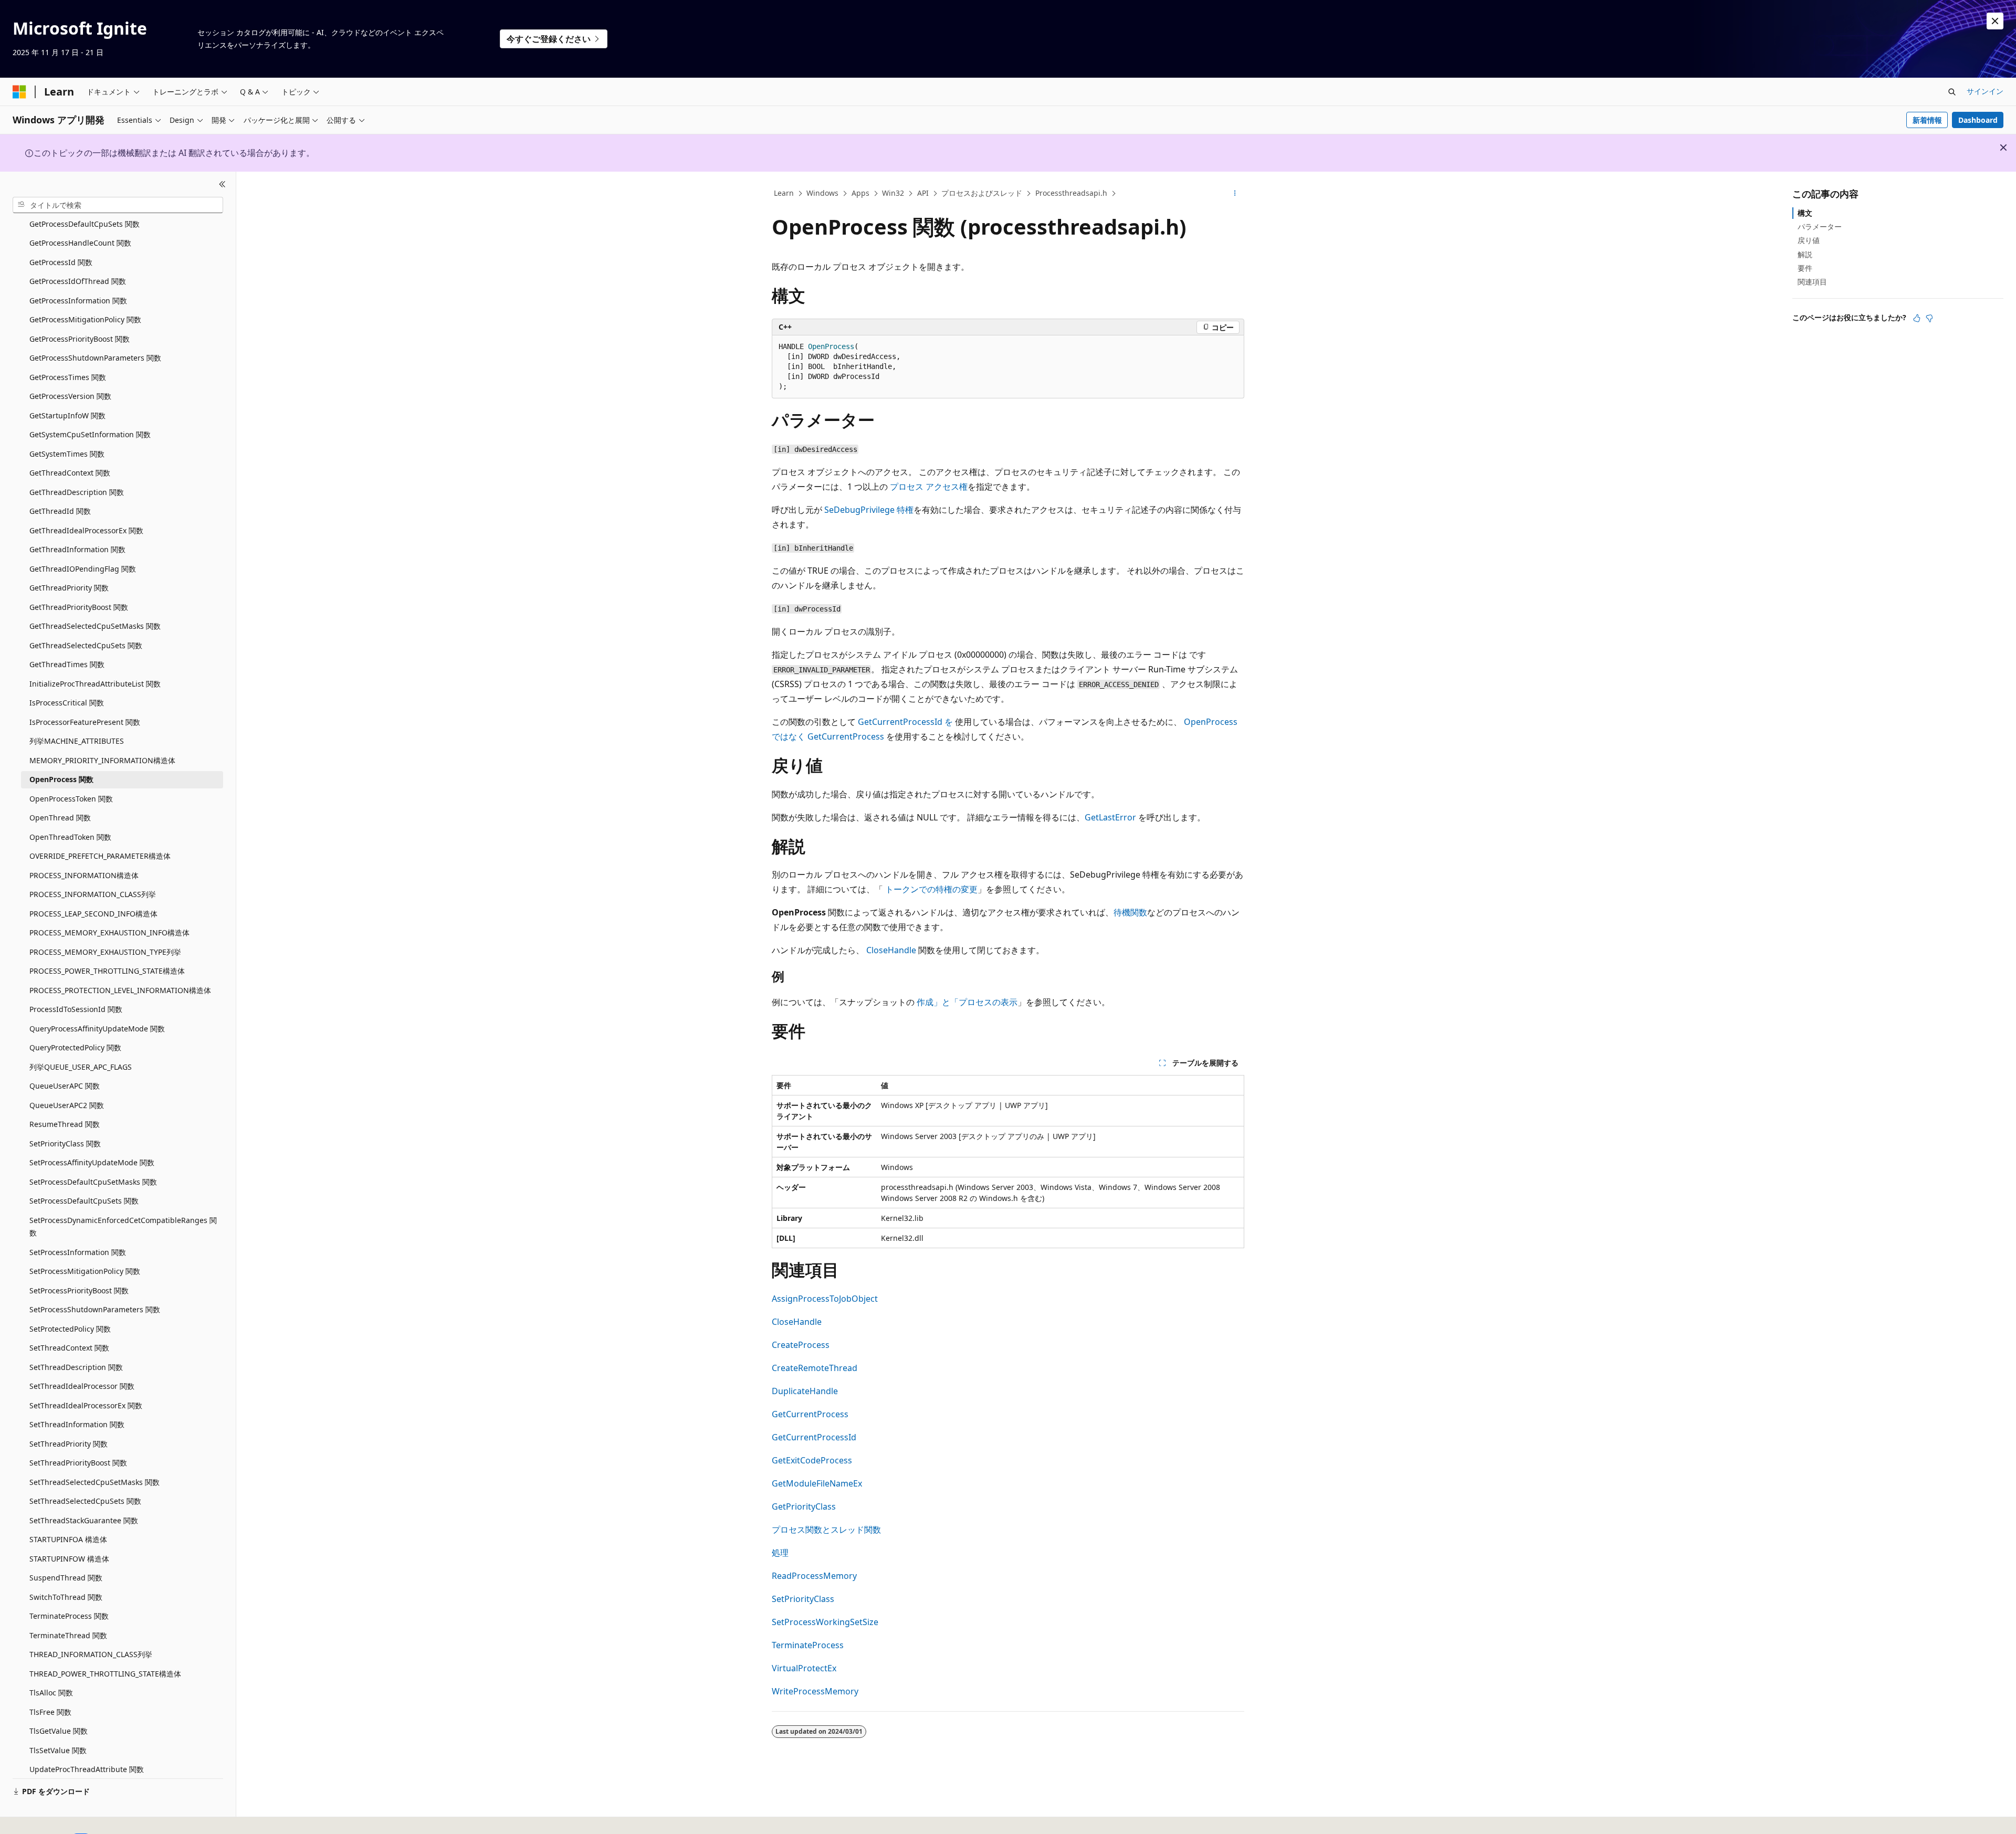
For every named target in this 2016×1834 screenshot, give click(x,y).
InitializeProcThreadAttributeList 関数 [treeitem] (95, 683)
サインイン (1985, 91)
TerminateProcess (808, 1645)
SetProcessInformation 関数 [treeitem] (78, 1252)
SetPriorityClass (803, 1599)
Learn (784, 193)
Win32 (893, 193)
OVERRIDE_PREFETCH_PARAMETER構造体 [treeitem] (100, 856)
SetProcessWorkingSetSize (825, 1622)
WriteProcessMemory (815, 1691)
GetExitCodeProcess (812, 1460)
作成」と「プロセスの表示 (967, 1002)
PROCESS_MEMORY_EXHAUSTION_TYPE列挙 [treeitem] (105, 951)
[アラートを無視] (1995, 21)
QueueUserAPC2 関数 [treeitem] (67, 1105)
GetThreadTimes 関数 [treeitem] (67, 664)
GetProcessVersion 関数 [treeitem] (70, 396)
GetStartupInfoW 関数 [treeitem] (67, 415)
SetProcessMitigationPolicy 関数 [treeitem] (85, 1271)
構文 (1805, 213)
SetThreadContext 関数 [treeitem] (69, 1348)
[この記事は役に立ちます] (1917, 318)
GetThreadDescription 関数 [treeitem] (77, 492)
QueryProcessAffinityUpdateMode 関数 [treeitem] (97, 1028)
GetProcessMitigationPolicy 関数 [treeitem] (85, 319)
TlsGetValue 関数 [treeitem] (59, 1731)
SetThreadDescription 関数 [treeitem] (76, 1367)
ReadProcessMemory (814, 1576)
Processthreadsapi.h (1071, 193)
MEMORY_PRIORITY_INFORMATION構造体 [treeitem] (102, 760)
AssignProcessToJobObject (825, 1299)
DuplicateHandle (805, 1391)
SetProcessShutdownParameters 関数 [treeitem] (95, 1309)
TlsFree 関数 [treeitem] (50, 1711)
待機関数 (1130, 912)
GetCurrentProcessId (814, 1437)
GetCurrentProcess (810, 1414)
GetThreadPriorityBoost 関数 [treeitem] (79, 607)
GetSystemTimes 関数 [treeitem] (67, 453)
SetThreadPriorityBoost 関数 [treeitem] (78, 1463)
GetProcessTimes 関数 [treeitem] (68, 377)
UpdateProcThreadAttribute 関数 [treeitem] (87, 1769)
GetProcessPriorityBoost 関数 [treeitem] (80, 338)
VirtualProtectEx (804, 1668)
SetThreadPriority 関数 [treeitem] (69, 1443)
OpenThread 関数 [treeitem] (60, 818)
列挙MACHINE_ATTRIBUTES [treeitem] (77, 741)
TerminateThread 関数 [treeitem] (68, 1635)
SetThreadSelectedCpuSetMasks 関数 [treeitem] (94, 1482)
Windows (822, 193)
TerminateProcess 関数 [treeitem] (69, 1616)
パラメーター (1820, 226)
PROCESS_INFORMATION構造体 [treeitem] (84, 875)
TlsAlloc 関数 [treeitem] (51, 1693)
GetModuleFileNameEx (817, 1483)
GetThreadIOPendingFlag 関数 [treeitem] (83, 568)
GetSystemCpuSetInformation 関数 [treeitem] (90, 434)
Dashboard (1978, 120)
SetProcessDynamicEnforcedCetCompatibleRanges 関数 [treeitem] (123, 1226)
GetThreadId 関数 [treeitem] (60, 511)
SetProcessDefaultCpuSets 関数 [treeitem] (84, 1201)
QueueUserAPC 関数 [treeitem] (65, 1086)
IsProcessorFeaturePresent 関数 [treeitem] (85, 721)
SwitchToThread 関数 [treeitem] (66, 1596)
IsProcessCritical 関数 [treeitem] (67, 703)
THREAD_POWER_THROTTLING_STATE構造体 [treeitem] (105, 1673)
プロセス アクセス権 (929, 487)
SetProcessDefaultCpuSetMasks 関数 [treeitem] (93, 1181)
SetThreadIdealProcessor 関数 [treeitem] (82, 1386)
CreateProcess (801, 1345)
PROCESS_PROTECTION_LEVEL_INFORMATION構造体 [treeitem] (120, 990)
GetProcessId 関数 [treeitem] (61, 262)
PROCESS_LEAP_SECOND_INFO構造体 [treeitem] (93, 913)
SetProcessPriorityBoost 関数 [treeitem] (79, 1290)
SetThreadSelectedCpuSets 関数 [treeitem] (85, 1501)
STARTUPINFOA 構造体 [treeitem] (68, 1539)
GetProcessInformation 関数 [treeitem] (78, 300)
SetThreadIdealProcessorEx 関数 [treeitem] (86, 1405)
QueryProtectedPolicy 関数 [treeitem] (75, 1047)
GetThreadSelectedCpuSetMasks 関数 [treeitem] (95, 626)
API (923, 193)
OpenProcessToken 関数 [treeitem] (71, 798)
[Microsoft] (19, 92)
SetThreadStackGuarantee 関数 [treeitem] (84, 1520)
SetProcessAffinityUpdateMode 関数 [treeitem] (92, 1162)
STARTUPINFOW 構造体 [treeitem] (69, 1558)
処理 (780, 1553)
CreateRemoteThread (815, 1368)
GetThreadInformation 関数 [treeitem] (77, 549)
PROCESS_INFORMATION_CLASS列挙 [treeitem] (93, 894)
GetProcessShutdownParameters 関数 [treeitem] (95, 358)
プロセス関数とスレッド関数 (826, 1530)
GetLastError (1110, 817)
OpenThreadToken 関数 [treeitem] (70, 836)
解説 (1805, 254)
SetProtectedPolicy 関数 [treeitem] (70, 1328)
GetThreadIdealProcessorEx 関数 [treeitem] (86, 530)
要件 (1805, 268)
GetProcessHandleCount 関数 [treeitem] (80, 243)
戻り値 (1809, 240)
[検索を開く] (1952, 92)
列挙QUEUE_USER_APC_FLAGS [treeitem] (81, 1066)
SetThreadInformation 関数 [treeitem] (77, 1424)
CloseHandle (891, 950)
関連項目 (1812, 282)
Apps (860, 193)
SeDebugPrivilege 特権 (869, 510)
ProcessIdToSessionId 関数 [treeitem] (76, 1009)
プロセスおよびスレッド (982, 193)
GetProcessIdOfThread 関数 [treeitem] (78, 281)
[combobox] (118, 205)
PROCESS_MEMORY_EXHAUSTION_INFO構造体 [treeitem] (109, 932)
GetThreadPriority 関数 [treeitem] (69, 588)
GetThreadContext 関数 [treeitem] (70, 473)
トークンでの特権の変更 (931, 889)
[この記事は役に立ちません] (1929, 318)
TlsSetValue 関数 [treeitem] (58, 1750)
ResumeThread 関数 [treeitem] (65, 1124)
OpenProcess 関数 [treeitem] (61, 779)
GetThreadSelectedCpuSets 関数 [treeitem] (86, 645)
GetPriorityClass (804, 1506)
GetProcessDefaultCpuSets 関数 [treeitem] (85, 223)
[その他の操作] (1235, 194)
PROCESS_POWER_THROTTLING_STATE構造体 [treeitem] (107, 971)
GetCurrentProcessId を (905, 722)
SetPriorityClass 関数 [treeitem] (65, 1143)
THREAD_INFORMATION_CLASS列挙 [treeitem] (91, 1654)
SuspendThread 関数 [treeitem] (66, 1578)
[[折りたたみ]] (222, 184)
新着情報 (1927, 120)
